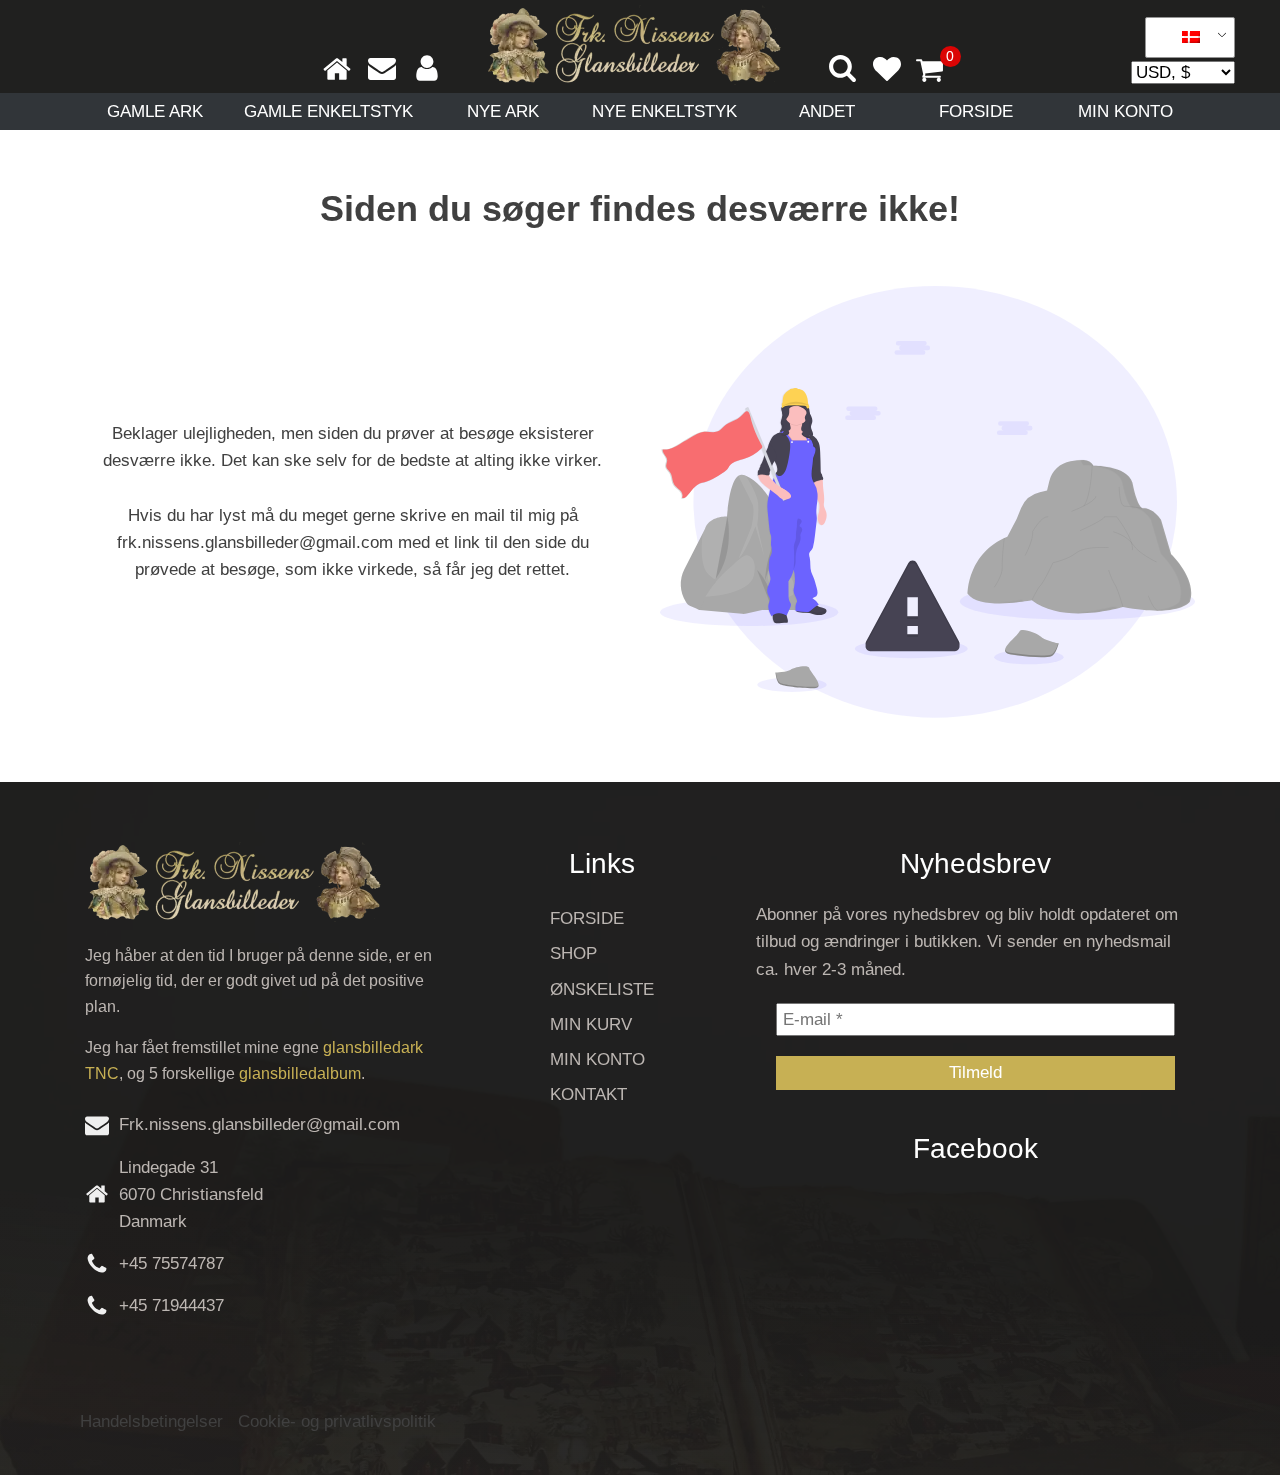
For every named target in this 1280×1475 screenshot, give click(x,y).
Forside (976, 111)
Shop (573, 953)
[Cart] (938, 72)
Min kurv (591, 1024)
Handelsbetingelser (151, 1421)
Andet (827, 111)
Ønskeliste (602, 989)
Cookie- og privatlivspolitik (337, 1421)
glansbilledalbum (300, 1073)
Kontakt (588, 1094)
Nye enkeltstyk (664, 111)
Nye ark (503, 111)
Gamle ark (155, 111)
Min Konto (1125, 111)
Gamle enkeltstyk (328, 111)
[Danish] (1183, 38)
